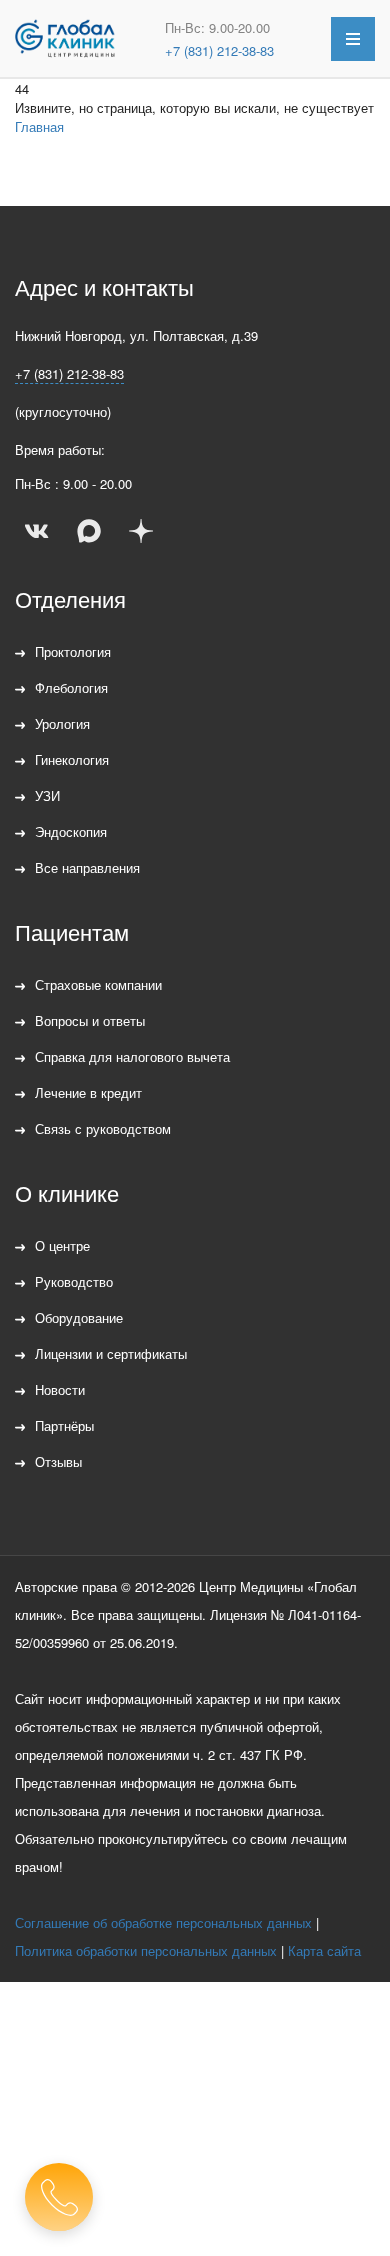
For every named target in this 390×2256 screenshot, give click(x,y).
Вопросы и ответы (90, 1020)
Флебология (71, 687)
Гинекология (72, 759)
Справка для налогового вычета (132, 1056)
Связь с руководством (103, 1128)
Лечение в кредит (88, 1092)
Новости (60, 1389)
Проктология (73, 651)
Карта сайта (324, 1950)
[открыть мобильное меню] (353, 39)
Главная (39, 126)
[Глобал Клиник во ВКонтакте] (37, 531)
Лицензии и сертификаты (111, 1353)
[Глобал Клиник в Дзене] (141, 531)
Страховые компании (98, 984)
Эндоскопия (71, 831)
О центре (62, 1245)
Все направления (87, 867)
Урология (62, 723)
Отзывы (58, 1461)
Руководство (74, 1281)
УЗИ (47, 795)
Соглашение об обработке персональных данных (163, 1922)
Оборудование (79, 1317)
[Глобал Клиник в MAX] (89, 531)
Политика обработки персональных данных (146, 1950)
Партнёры (64, 1425)
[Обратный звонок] (59, 2197)
